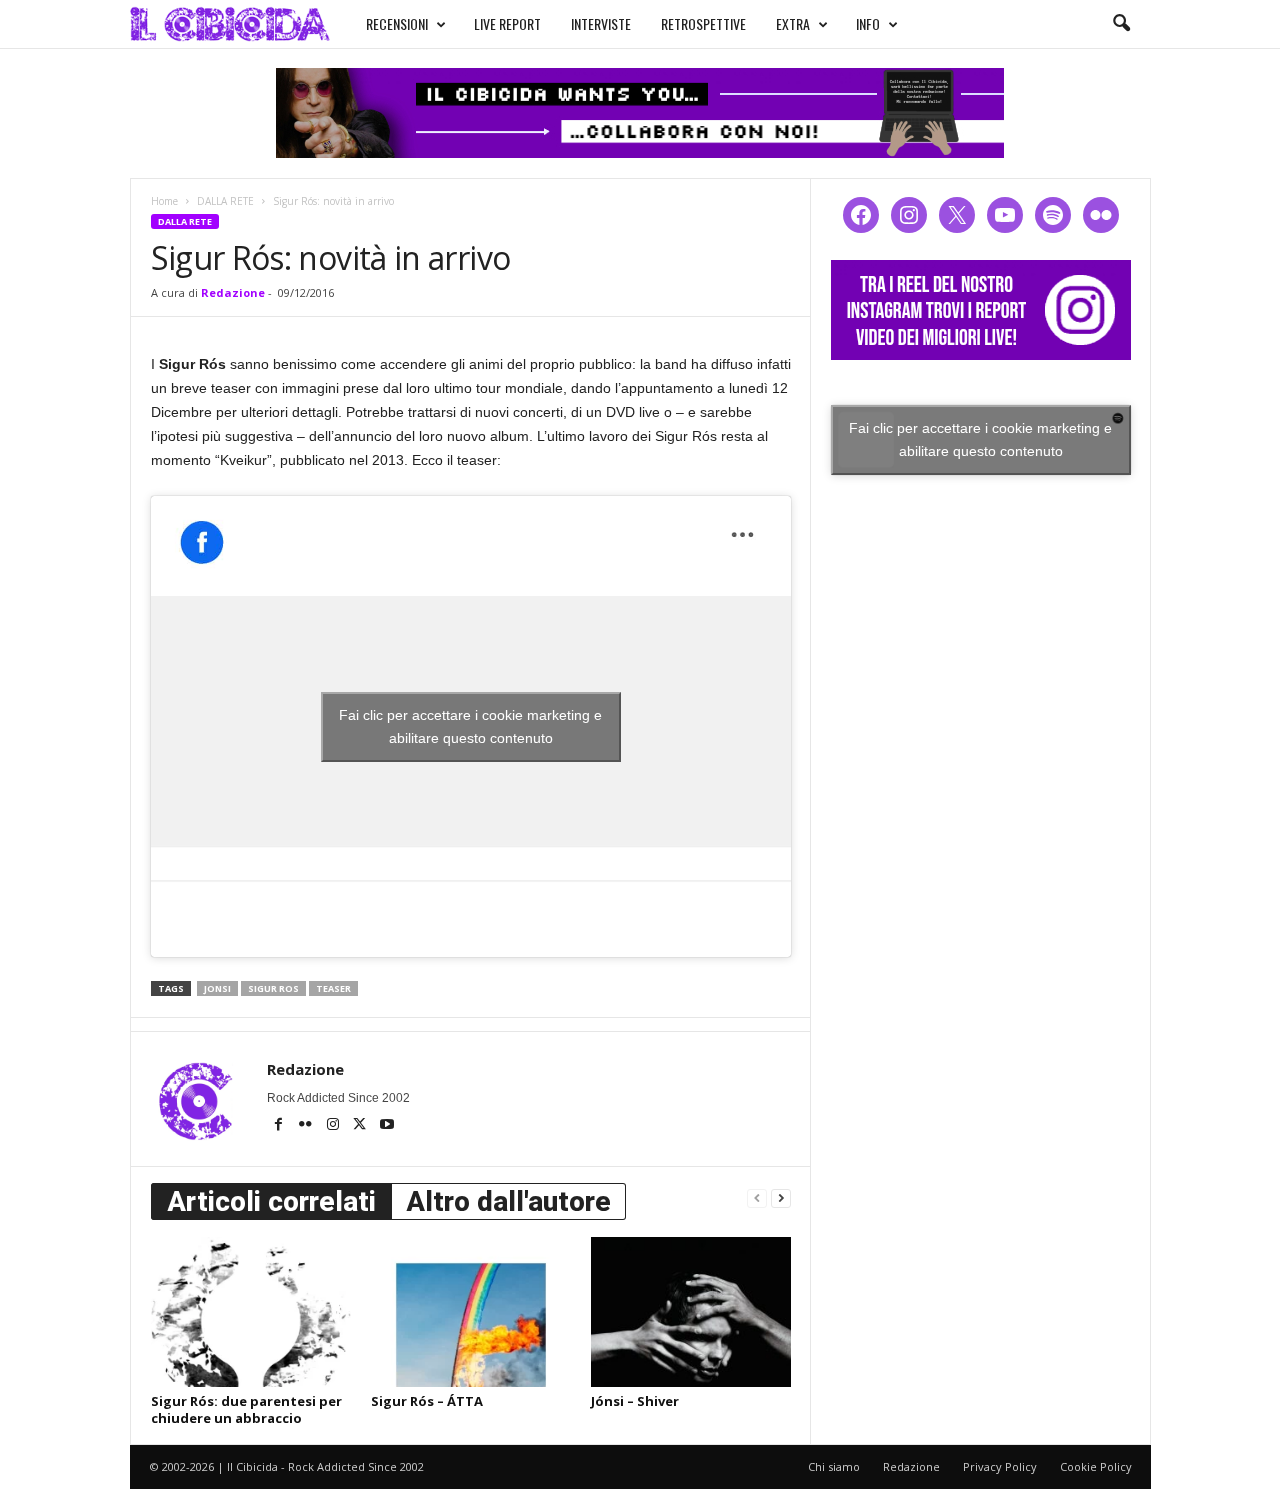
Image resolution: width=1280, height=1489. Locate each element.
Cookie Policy (1096, 1466)
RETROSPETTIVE (703, 23)
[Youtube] (387, 1126)
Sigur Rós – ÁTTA (427, 1401)
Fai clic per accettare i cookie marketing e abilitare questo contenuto (470, 726)
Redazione (233, 292)
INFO (868, 23)
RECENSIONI (397, 23)
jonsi (217, 988)
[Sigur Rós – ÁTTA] (471, 1312)
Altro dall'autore (508, 1201)
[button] (1121, 24)
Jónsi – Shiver (635, 1401)
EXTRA (793, 23)
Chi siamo (834, 1466)
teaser (333, 988)
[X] (361, 1126)
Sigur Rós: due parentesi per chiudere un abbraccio (246, 1409)
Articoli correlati (271, 1201)
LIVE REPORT (507, 23)
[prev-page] (757, 1197)
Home (164, 201)
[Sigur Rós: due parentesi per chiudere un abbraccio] (251, 1312)
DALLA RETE (225, 201)
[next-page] (781, 1197)
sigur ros (273, 988)
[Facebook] (280, 1126)
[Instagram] (334, 1126)
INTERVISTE (601, 23)
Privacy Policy (1000, 1466)
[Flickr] (307, 1126)
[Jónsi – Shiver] (691, 1312)
